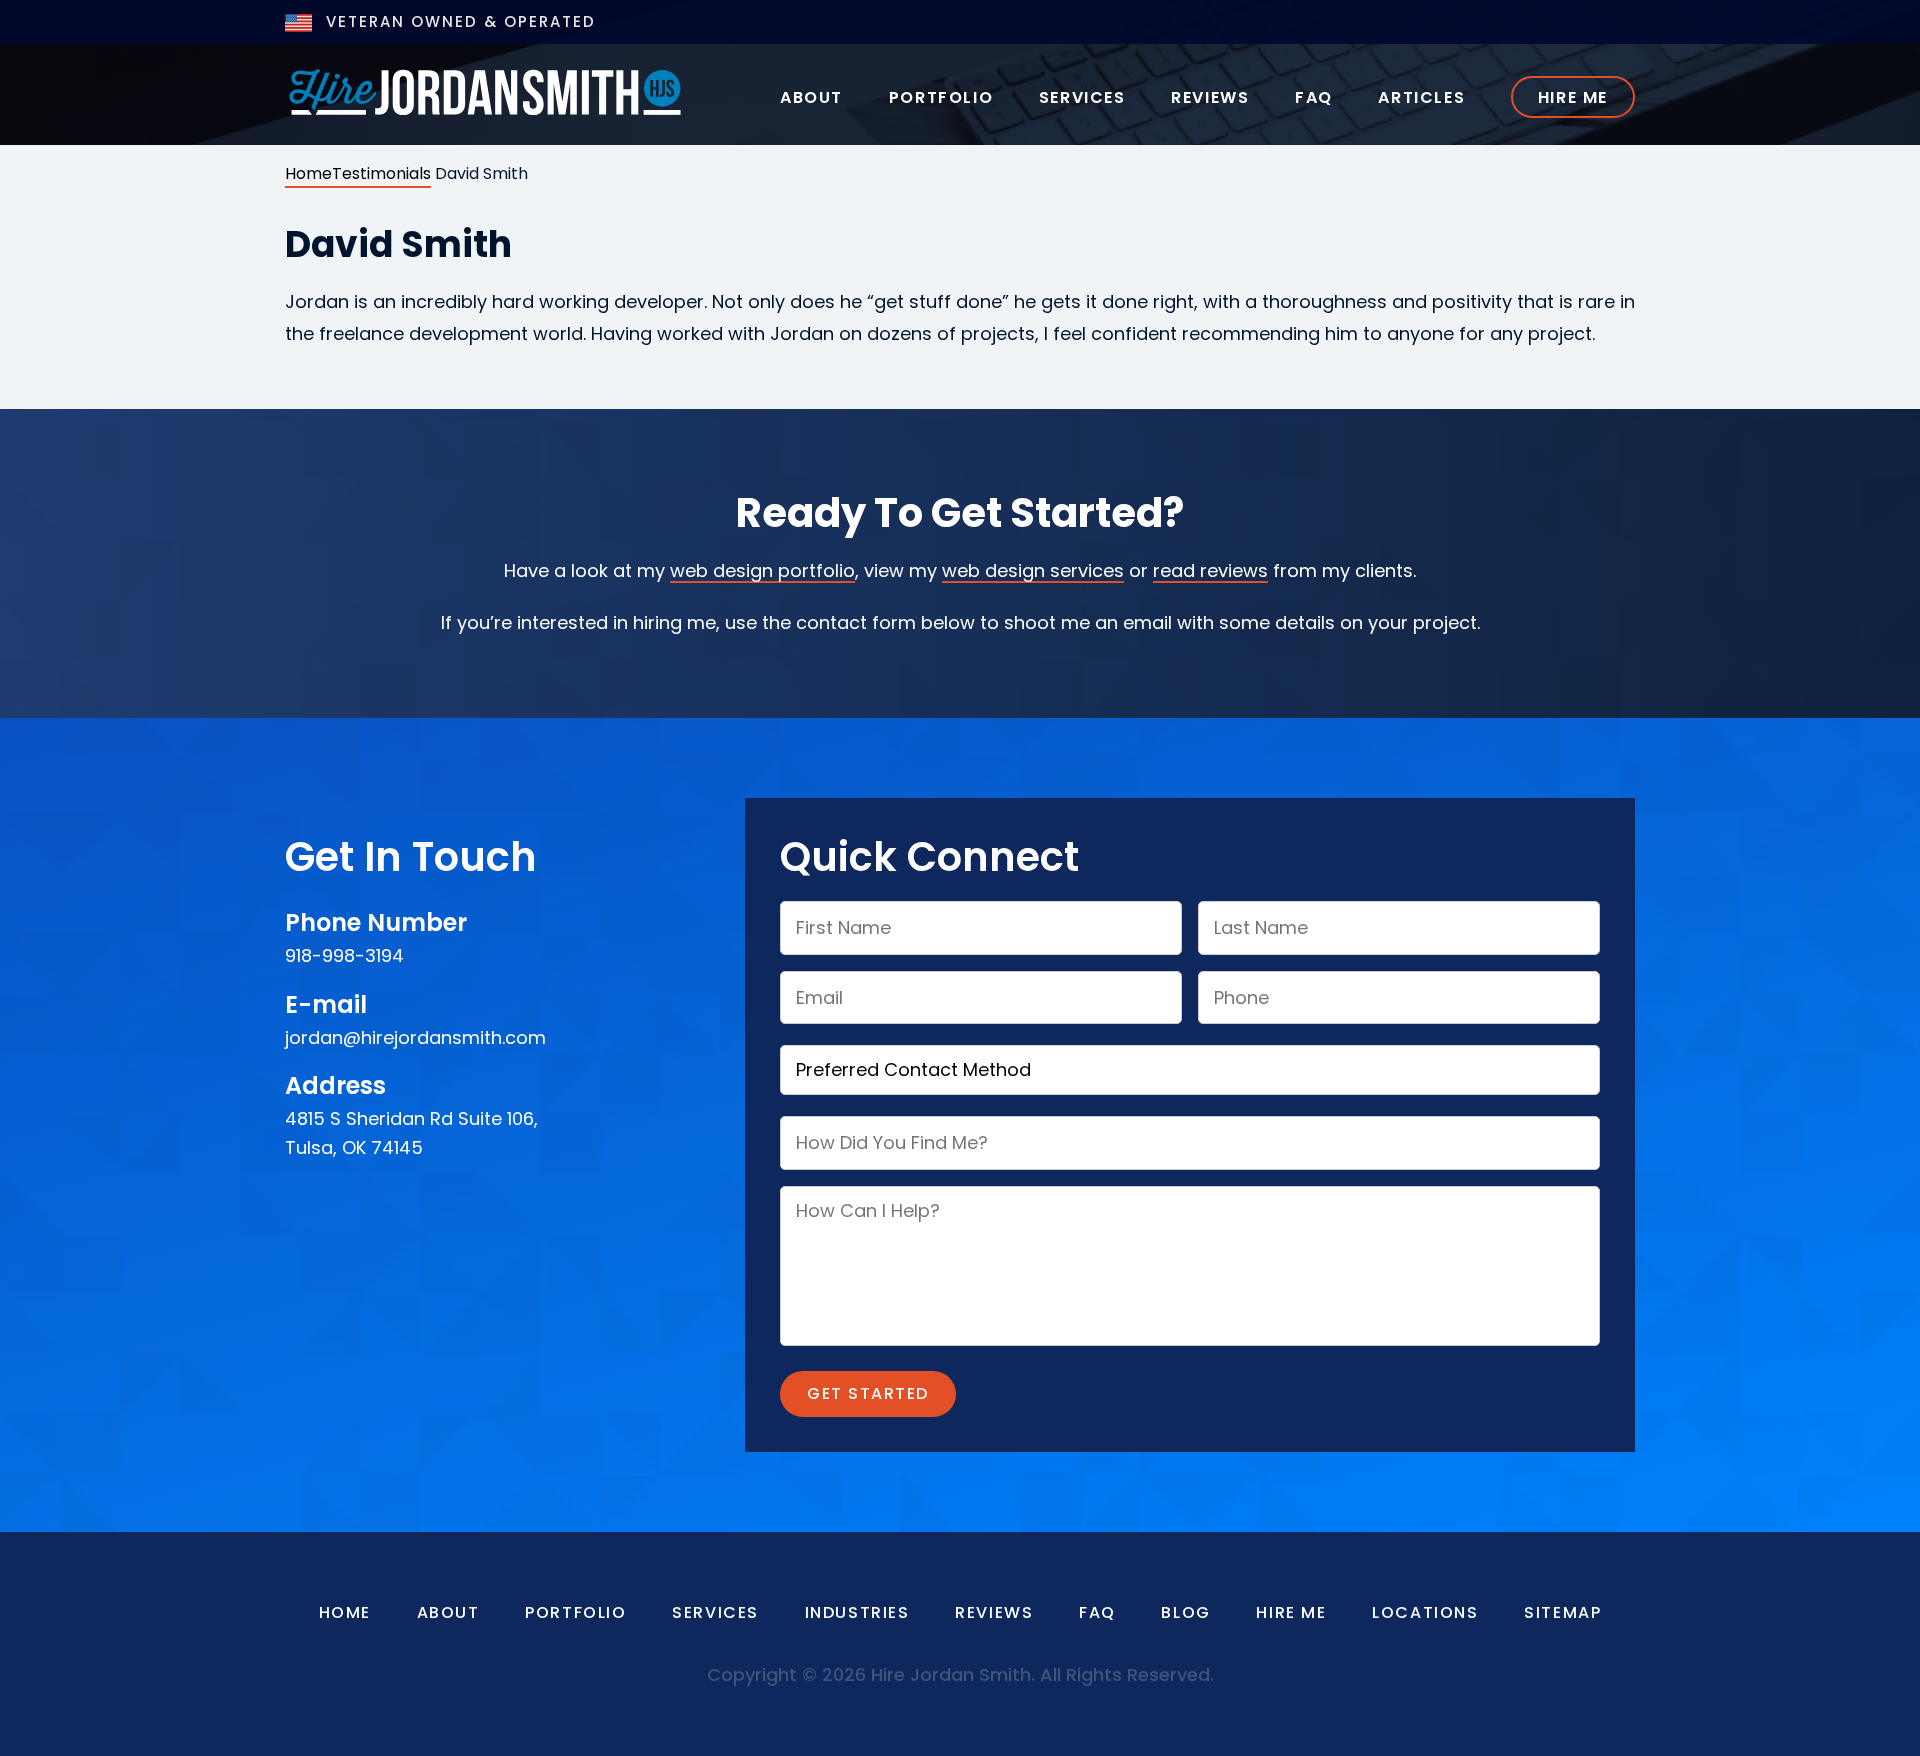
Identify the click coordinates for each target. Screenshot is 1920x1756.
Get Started (868, 1393)
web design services (1033, 570)
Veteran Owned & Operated (458, 21)
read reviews (1210, 570)
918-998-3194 (344, 955)
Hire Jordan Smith (485, 91)
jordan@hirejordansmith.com (415, 1037)
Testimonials (381, 173)
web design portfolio (762, 570)
